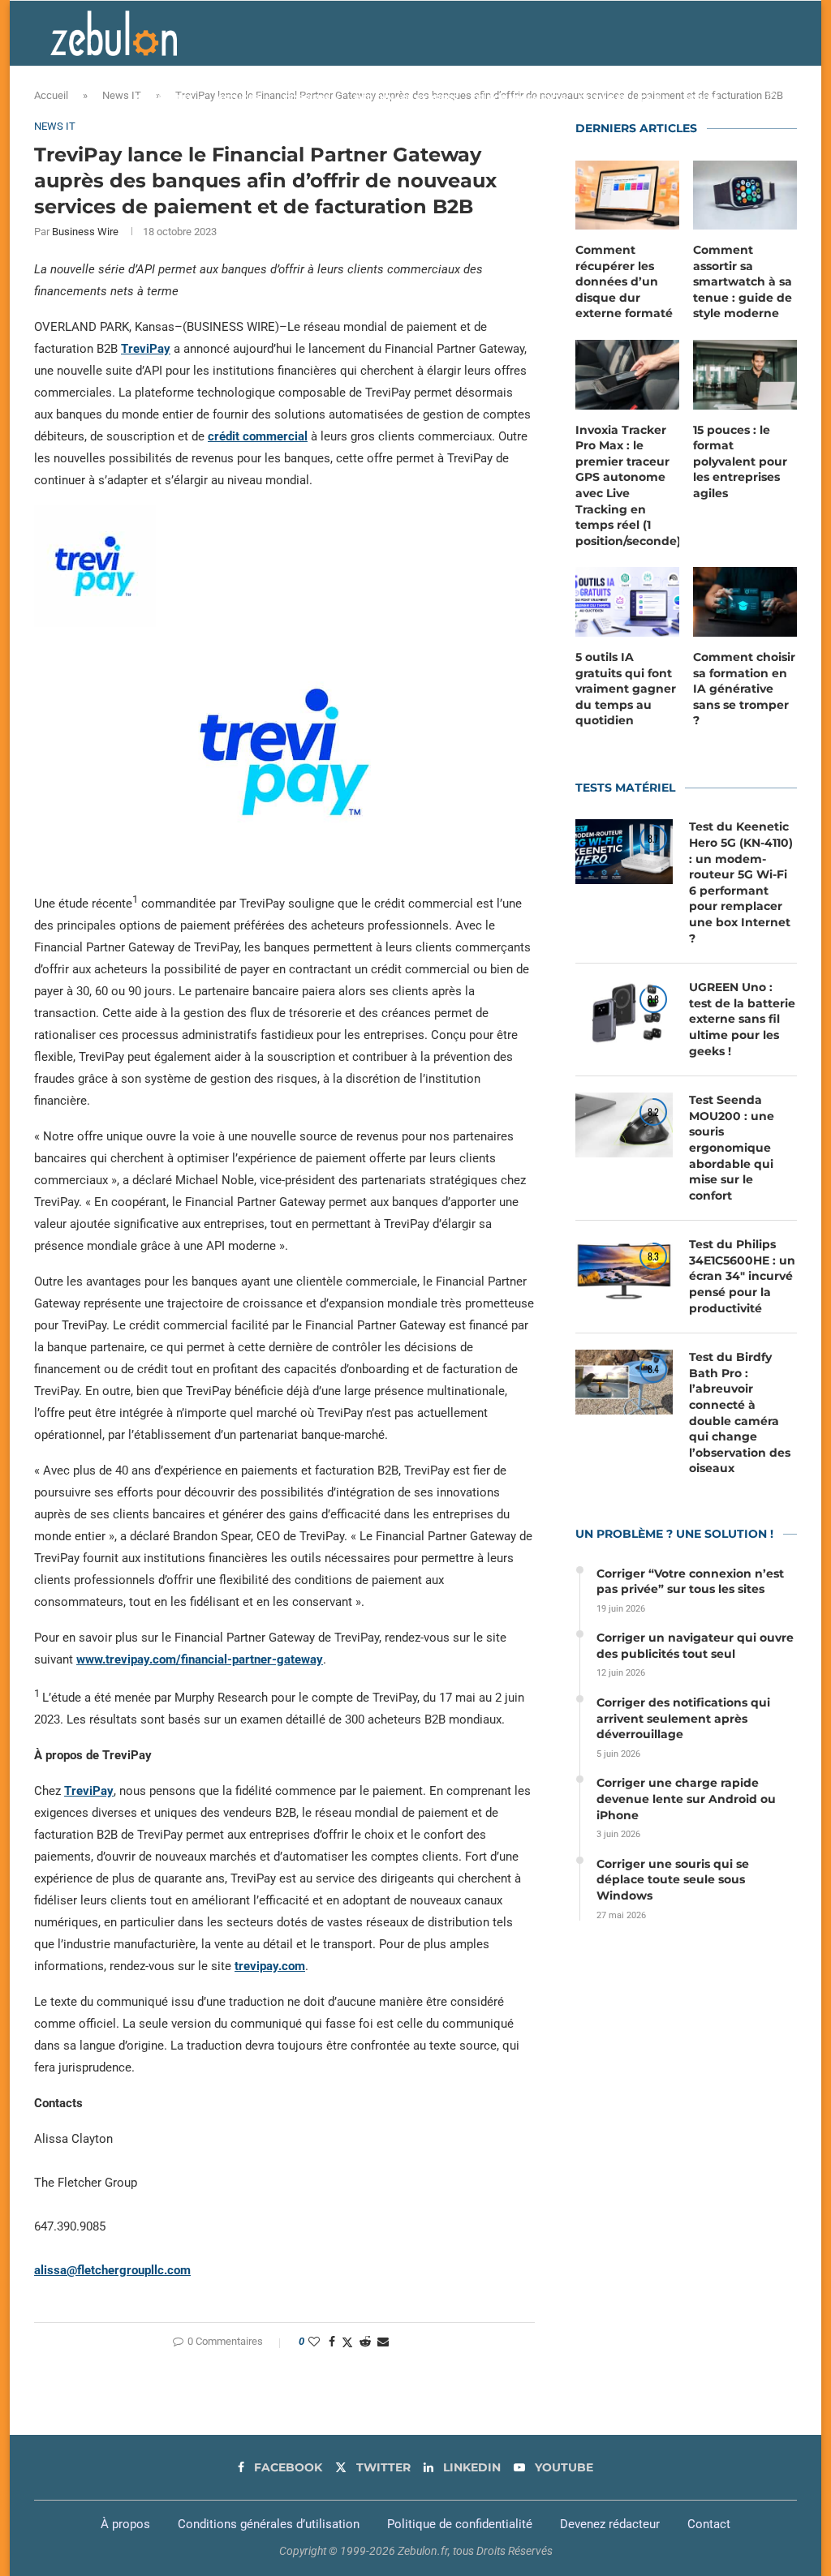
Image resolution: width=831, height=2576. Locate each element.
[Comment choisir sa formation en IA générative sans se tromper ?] (745, 602)
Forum (701, 98)
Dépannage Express (406, 98)
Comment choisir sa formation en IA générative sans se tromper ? (744, 689)
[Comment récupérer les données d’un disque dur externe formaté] (627, 195)
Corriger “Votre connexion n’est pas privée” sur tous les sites (690, 1582)
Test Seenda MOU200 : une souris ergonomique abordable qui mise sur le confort (732, 1148)
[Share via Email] (383, 2342)
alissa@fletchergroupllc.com (112, 2270)
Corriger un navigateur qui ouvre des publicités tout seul (695, 1646)
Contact (709, 2524)
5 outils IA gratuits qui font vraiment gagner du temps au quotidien (626, 689)
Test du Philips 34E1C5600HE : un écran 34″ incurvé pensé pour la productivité (742, 1276)
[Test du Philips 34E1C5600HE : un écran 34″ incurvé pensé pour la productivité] (624, 1269)
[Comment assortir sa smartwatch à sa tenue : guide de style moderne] (745, 195)
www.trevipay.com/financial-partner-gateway (200, 1659)
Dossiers (307, 98)
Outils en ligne (619, 98)
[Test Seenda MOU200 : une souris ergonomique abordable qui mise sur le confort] (624, 1125)
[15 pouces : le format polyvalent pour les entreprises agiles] (745, 375)
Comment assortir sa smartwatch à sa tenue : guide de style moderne (743, 281)
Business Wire (85, 232)
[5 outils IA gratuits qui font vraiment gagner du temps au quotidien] (627, 602)
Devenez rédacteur (610, 2524)
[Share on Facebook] (332, 2342)
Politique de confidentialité (460, 2524)
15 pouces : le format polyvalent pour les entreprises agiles (740, 462)
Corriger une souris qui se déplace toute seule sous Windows (673, 1880)
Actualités (164, 98)
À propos (125, 2524)
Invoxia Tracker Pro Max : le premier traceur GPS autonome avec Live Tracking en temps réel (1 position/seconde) (627, 485)
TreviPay (146, 349)
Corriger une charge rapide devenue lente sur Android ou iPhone (686, 1799)
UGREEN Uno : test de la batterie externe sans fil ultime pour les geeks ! (742, 1019)
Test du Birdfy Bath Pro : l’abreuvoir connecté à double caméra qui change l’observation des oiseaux (740, 1413)
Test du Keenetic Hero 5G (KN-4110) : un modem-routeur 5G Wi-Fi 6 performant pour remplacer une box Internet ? (741, 882)
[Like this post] (314, 2342)
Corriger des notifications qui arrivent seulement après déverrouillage (683, 1718)
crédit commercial (258, 436)
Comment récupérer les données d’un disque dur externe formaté (624, 281)
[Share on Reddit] (365, 2342)
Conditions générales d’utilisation (269, 2524)
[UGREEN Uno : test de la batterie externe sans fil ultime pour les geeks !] (624, 1012)
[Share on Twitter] (347, 2342)
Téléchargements (518, 98)
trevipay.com (270, 1966)
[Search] (773, 98)
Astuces (238, 98)
